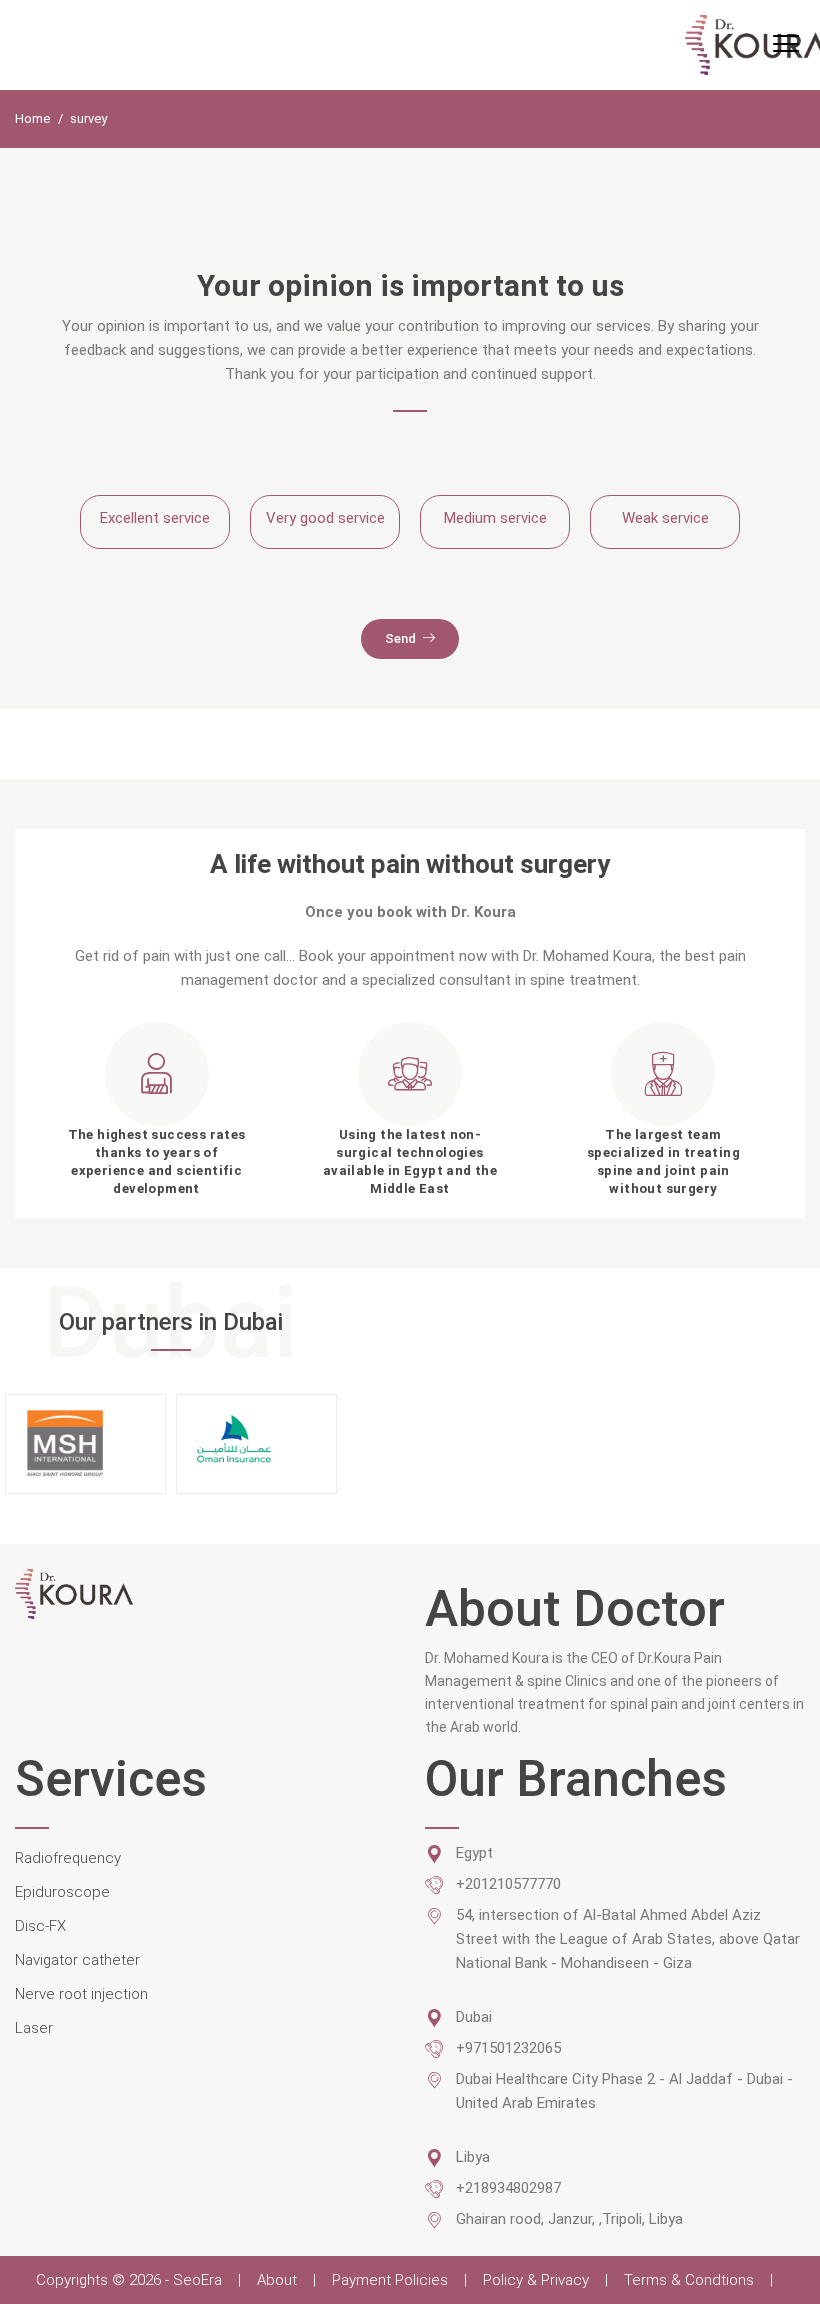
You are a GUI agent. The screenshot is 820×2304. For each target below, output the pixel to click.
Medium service (495, 518)
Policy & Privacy (536, 2280)
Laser (34, 2028)
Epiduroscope (62, 1892)
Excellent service (155, 518)
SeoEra (199, 2280)
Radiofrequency (68, 1858)
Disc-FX (40, 1926)
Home (34, 118)
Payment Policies (390, 2280)
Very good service (325, 518)
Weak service (665, 518)
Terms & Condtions (689, 2280)
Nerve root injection (81, 1994)
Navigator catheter (77, 1960)
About (277, 2280)
